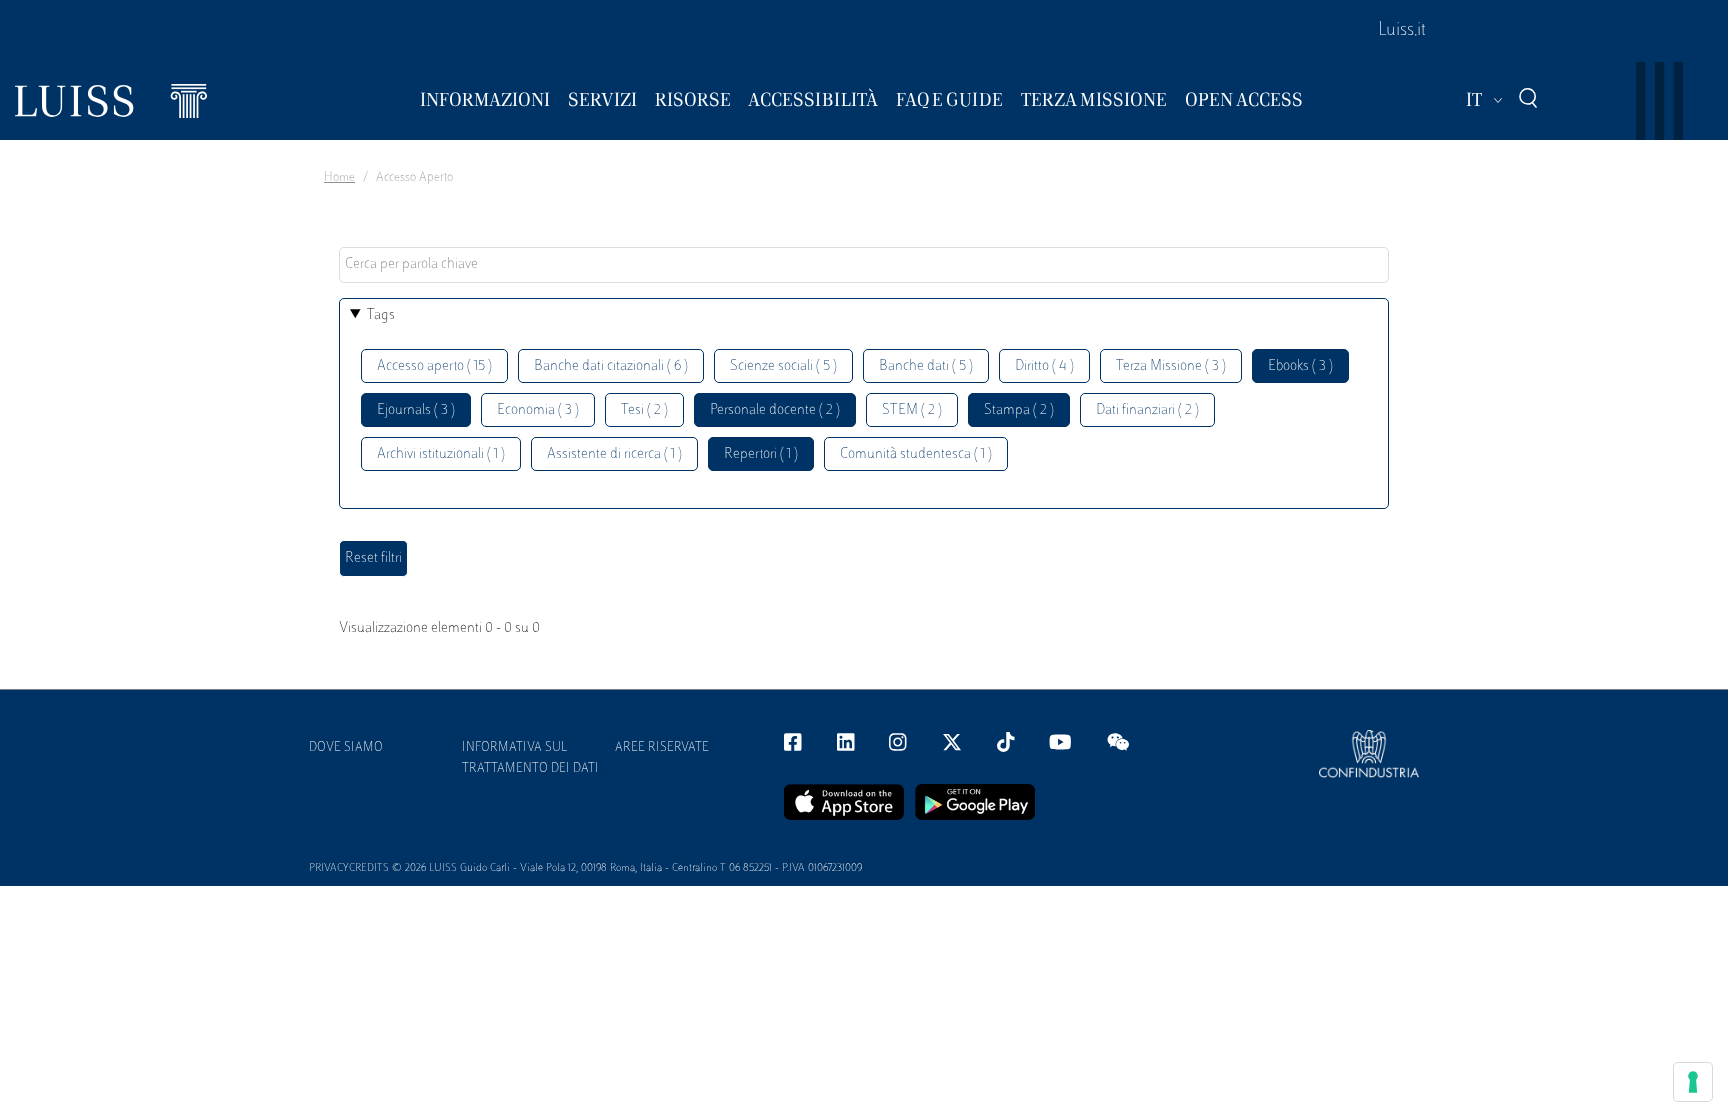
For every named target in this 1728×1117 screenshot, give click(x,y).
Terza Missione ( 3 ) (1171, 366)
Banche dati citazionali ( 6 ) (611, 366)
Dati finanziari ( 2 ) (1147, 410)
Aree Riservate (662, 748)
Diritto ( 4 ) (1044, 366)
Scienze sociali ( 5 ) (783, 366)
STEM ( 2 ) (912, 410)
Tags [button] (381, 315)
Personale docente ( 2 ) (775, 410)
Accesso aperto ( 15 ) (434, 366)
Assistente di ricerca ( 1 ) (614, 454)
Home (339, 178)
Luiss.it (1402, 31)
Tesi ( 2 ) (644, 410)
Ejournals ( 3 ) (416, 410)
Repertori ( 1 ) (761, 454)
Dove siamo (346, 748)
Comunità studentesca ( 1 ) (916, 454)
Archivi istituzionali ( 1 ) (441, 454)
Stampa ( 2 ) (1019, 410)
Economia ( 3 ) (538, 410)
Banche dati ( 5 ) (926, 366)
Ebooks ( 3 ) (1300, 366)
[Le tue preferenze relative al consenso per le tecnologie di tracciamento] (1693, 1082)
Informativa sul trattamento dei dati (530, 758)
